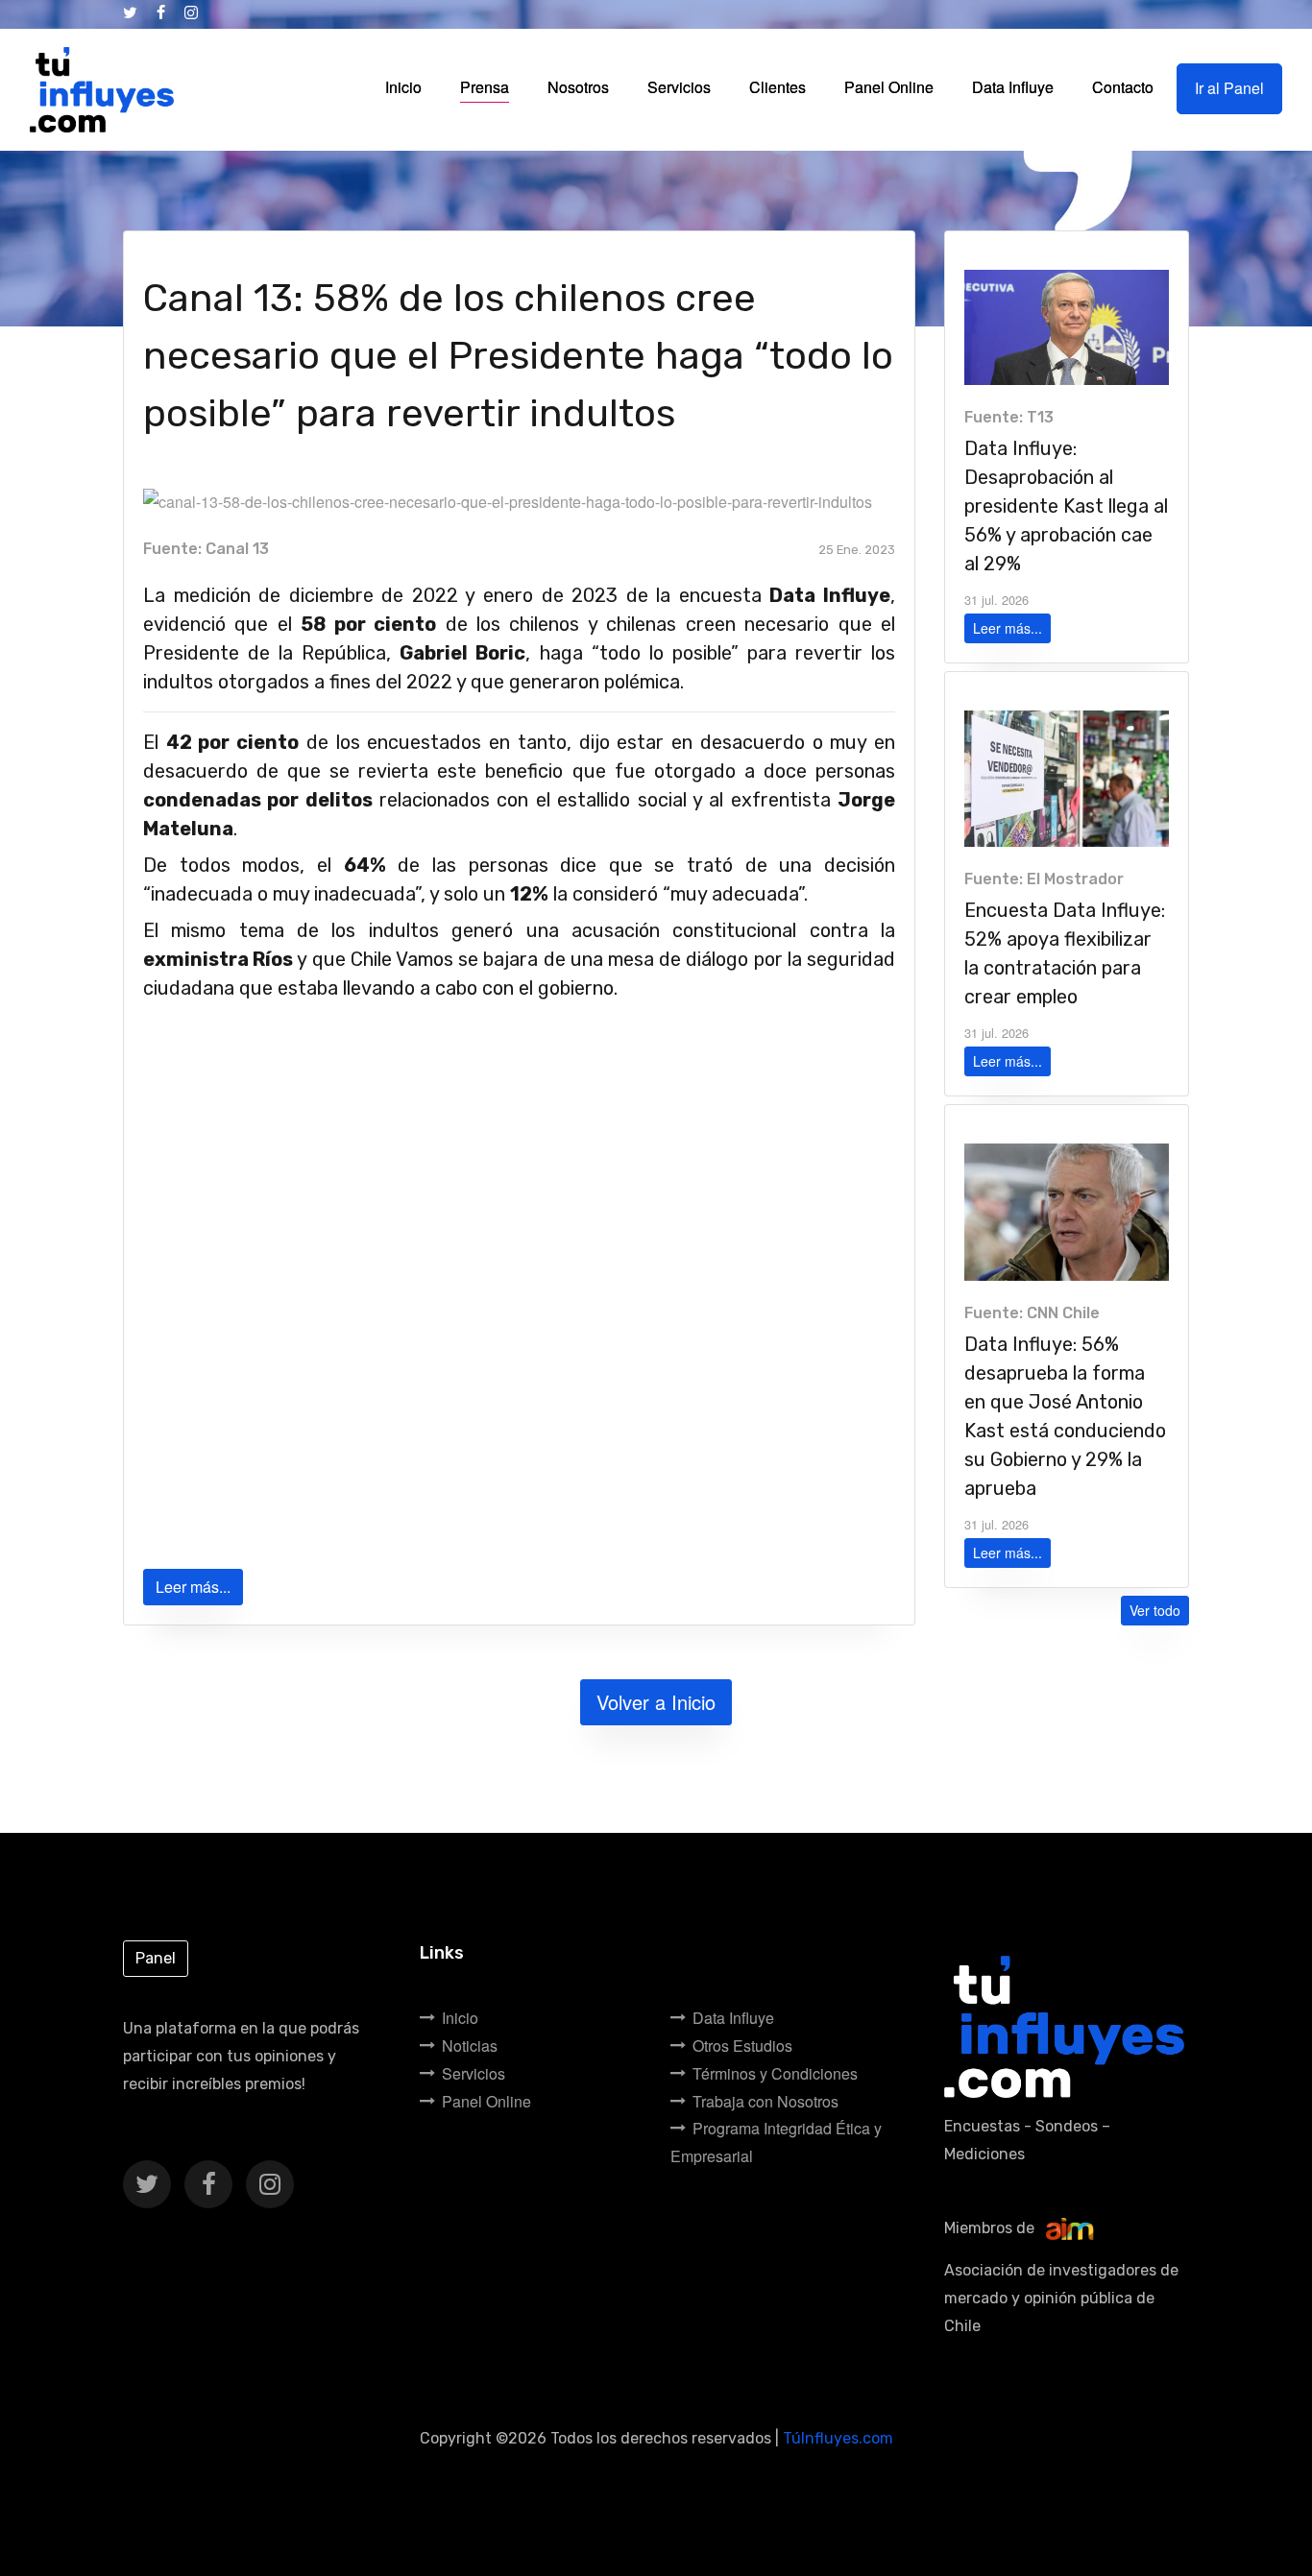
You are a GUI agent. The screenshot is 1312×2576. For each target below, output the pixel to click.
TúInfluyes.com (838, 2438)
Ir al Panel (1229, 88)
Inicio (460, 2018)
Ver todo (1155, 1610)
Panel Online (486, 2101)
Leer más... (193, 1587)
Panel (156, 1958)
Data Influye (733, 2018)
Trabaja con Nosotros (765, 2101)
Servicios (474, 2073)
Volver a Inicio (656, 1702)
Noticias (470, 2046)
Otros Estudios (742, 2046)
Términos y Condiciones (775, 2073)
